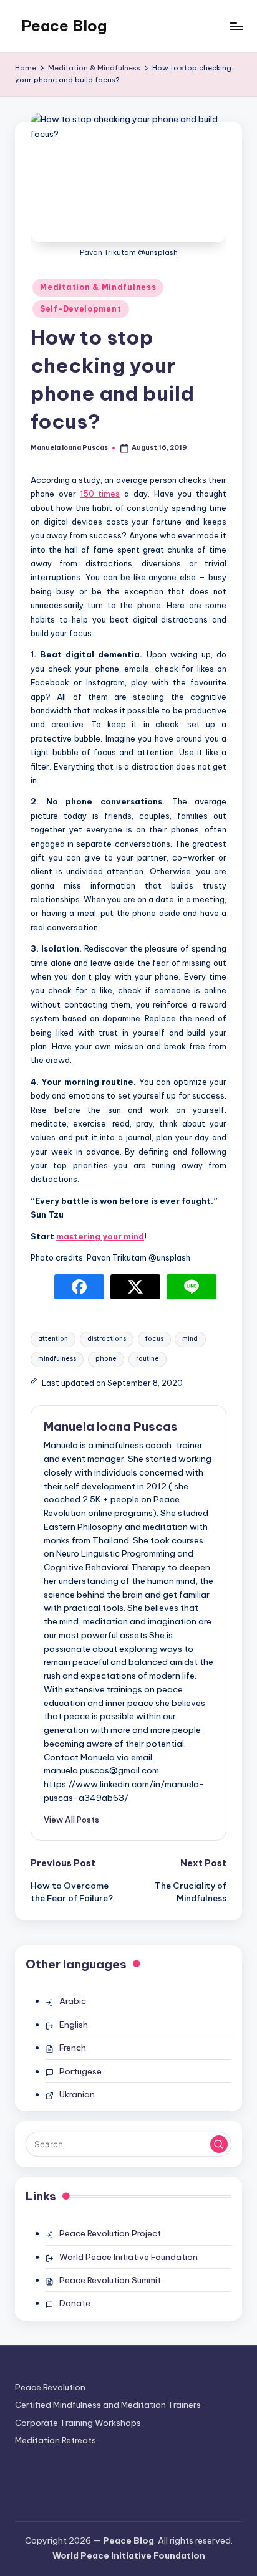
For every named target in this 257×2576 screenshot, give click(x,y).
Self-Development (81, 309)
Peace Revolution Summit (110, 2280)
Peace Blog (64, 26)
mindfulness (57, 1359)
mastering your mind (100, 1236)
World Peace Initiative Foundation (128, 2257)
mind (190, 1339)
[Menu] (236, 26)
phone (106, 1359)
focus (154, 1339)
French (73, 2048)
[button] (71, 1820)
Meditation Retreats (56, 2440)
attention (53, 1339)
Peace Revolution (50, 2387)
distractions (107, 1339)
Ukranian (77, 2094)
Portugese (80, 2071)
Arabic (73, 2001)
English (74, 2025)
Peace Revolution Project (110, 2233)
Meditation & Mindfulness (98, 287)
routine (148, 1359)
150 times (100, 494)
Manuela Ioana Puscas (111, 1426)
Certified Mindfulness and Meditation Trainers (108, 2405)
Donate (75, 2303)
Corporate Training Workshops (78, 2423)
